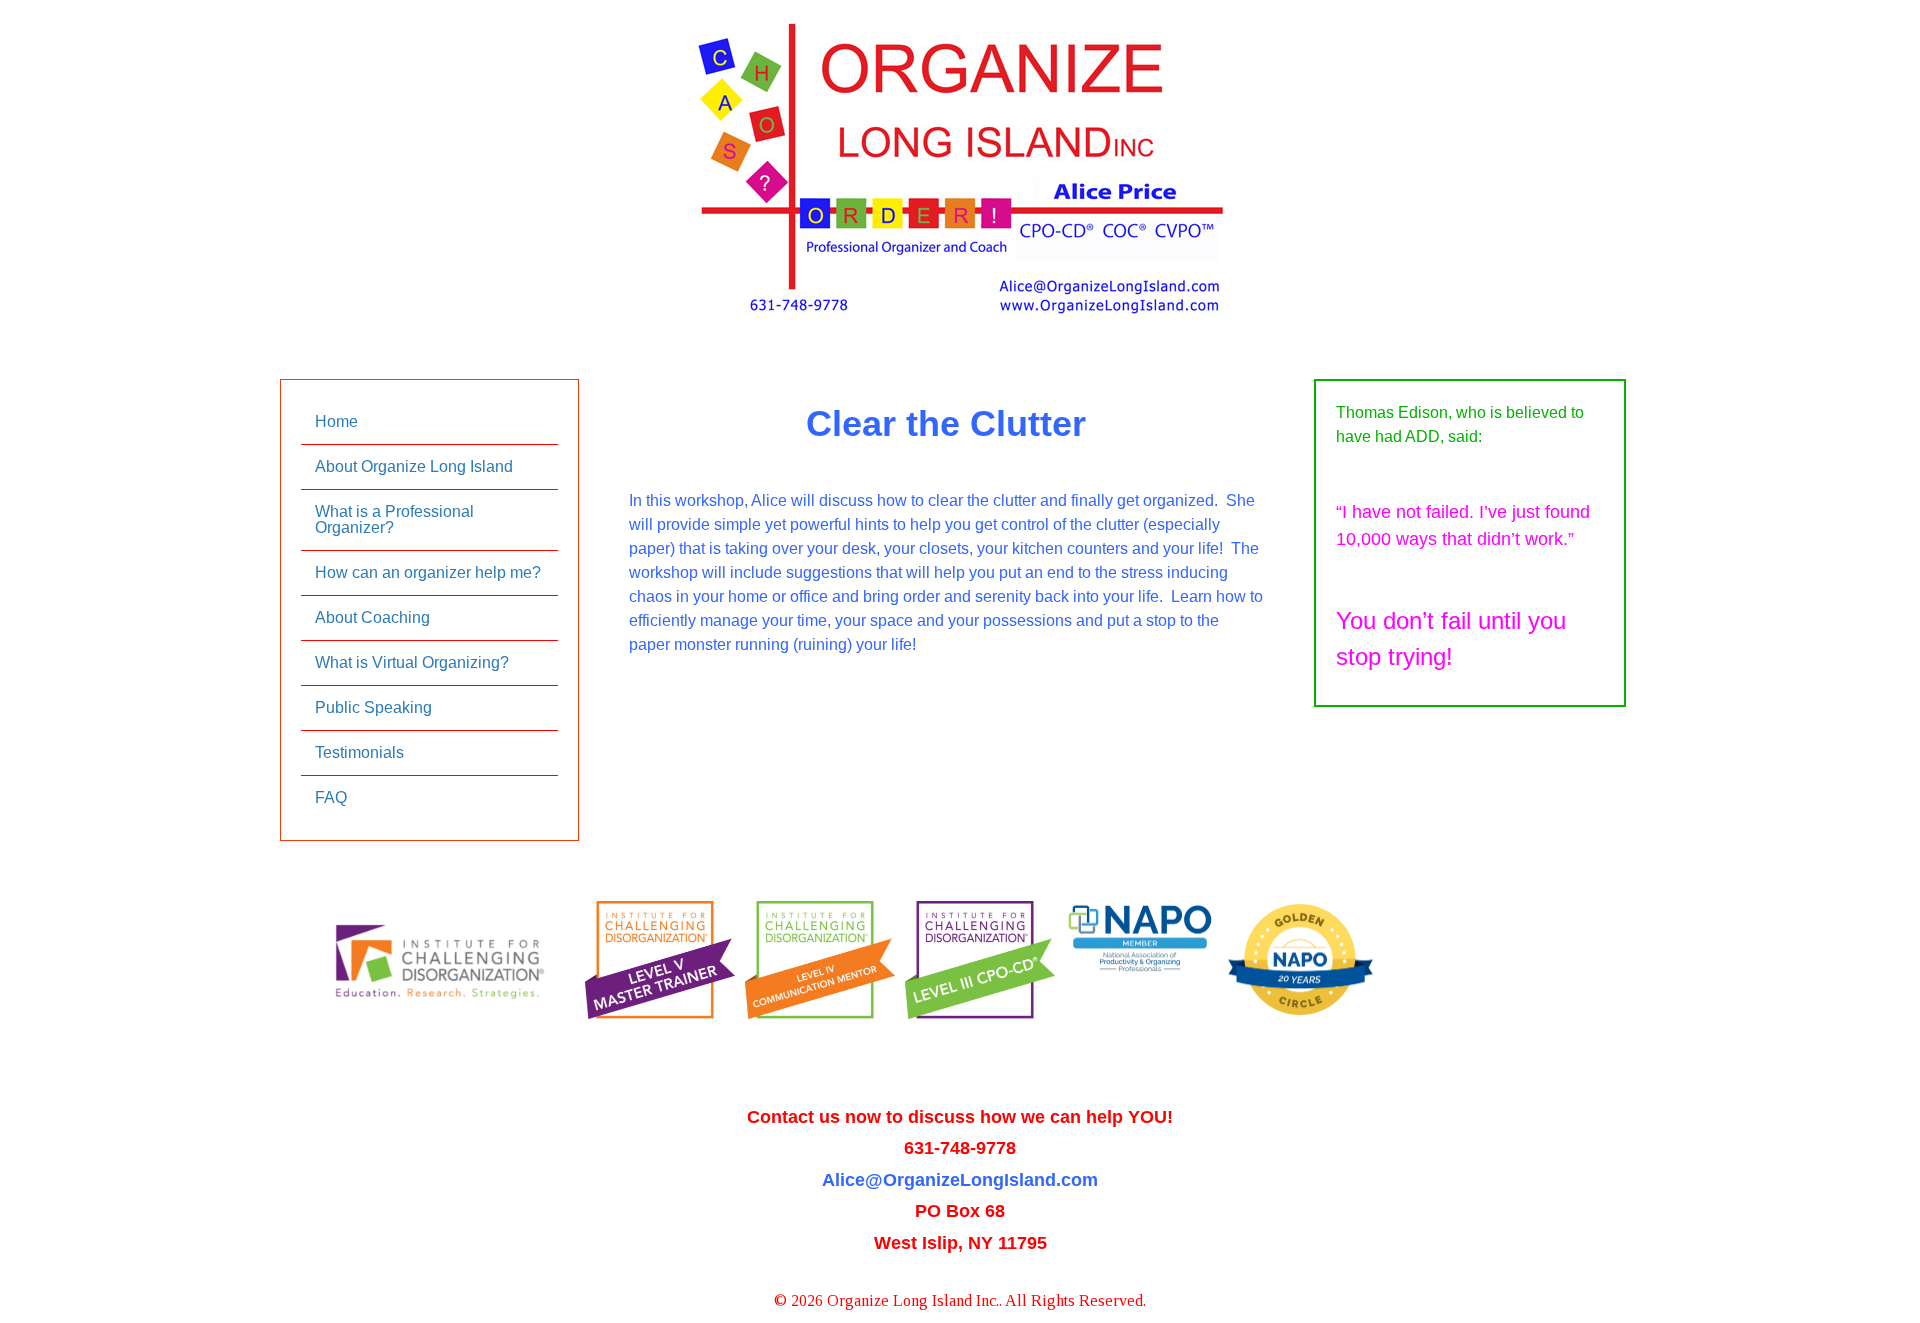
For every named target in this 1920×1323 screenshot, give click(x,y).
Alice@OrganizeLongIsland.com (960, 1180)
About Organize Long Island (414, 466)
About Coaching (372, 617)
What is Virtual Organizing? (412, 662)
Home (336, 421)
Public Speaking (373, 707)
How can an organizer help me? (428, 572)
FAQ (331, 797)
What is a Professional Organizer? (394, 519)
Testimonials (359, 752)
